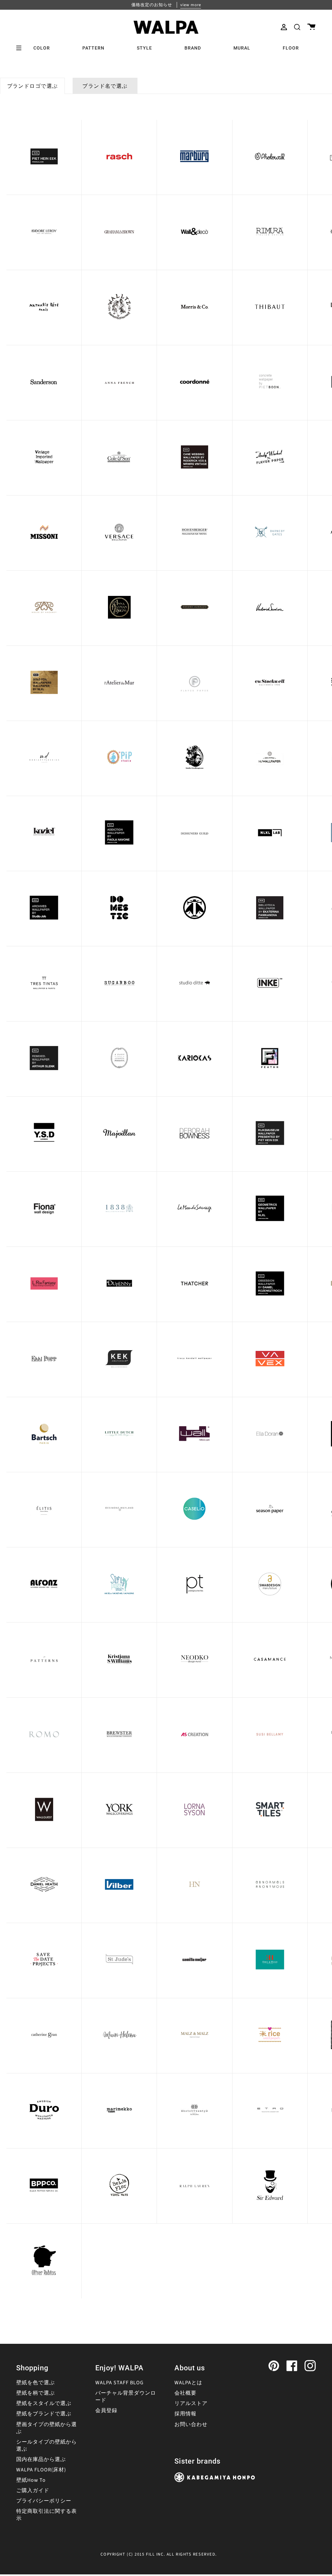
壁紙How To (31, 2480)
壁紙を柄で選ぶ (36, 2393)
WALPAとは (188, 2383)
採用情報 (185, 2414)
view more (191, 5)
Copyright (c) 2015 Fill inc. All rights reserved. (159, 2554)
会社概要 (185, 2393)
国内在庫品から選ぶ (41, 2459)
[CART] (311, 27)
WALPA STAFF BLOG (119, 2383)
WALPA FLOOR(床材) (41, 2470)
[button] (297, 27)
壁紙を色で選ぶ (36, 2383)
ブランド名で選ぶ (105, 86)
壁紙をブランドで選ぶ (44, 2414)
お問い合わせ (191, 2424)
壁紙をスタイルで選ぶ (44, 2403)
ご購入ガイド (33, 2491)
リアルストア (191, 2403)
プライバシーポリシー (44, 2501)
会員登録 (106, 2411)
